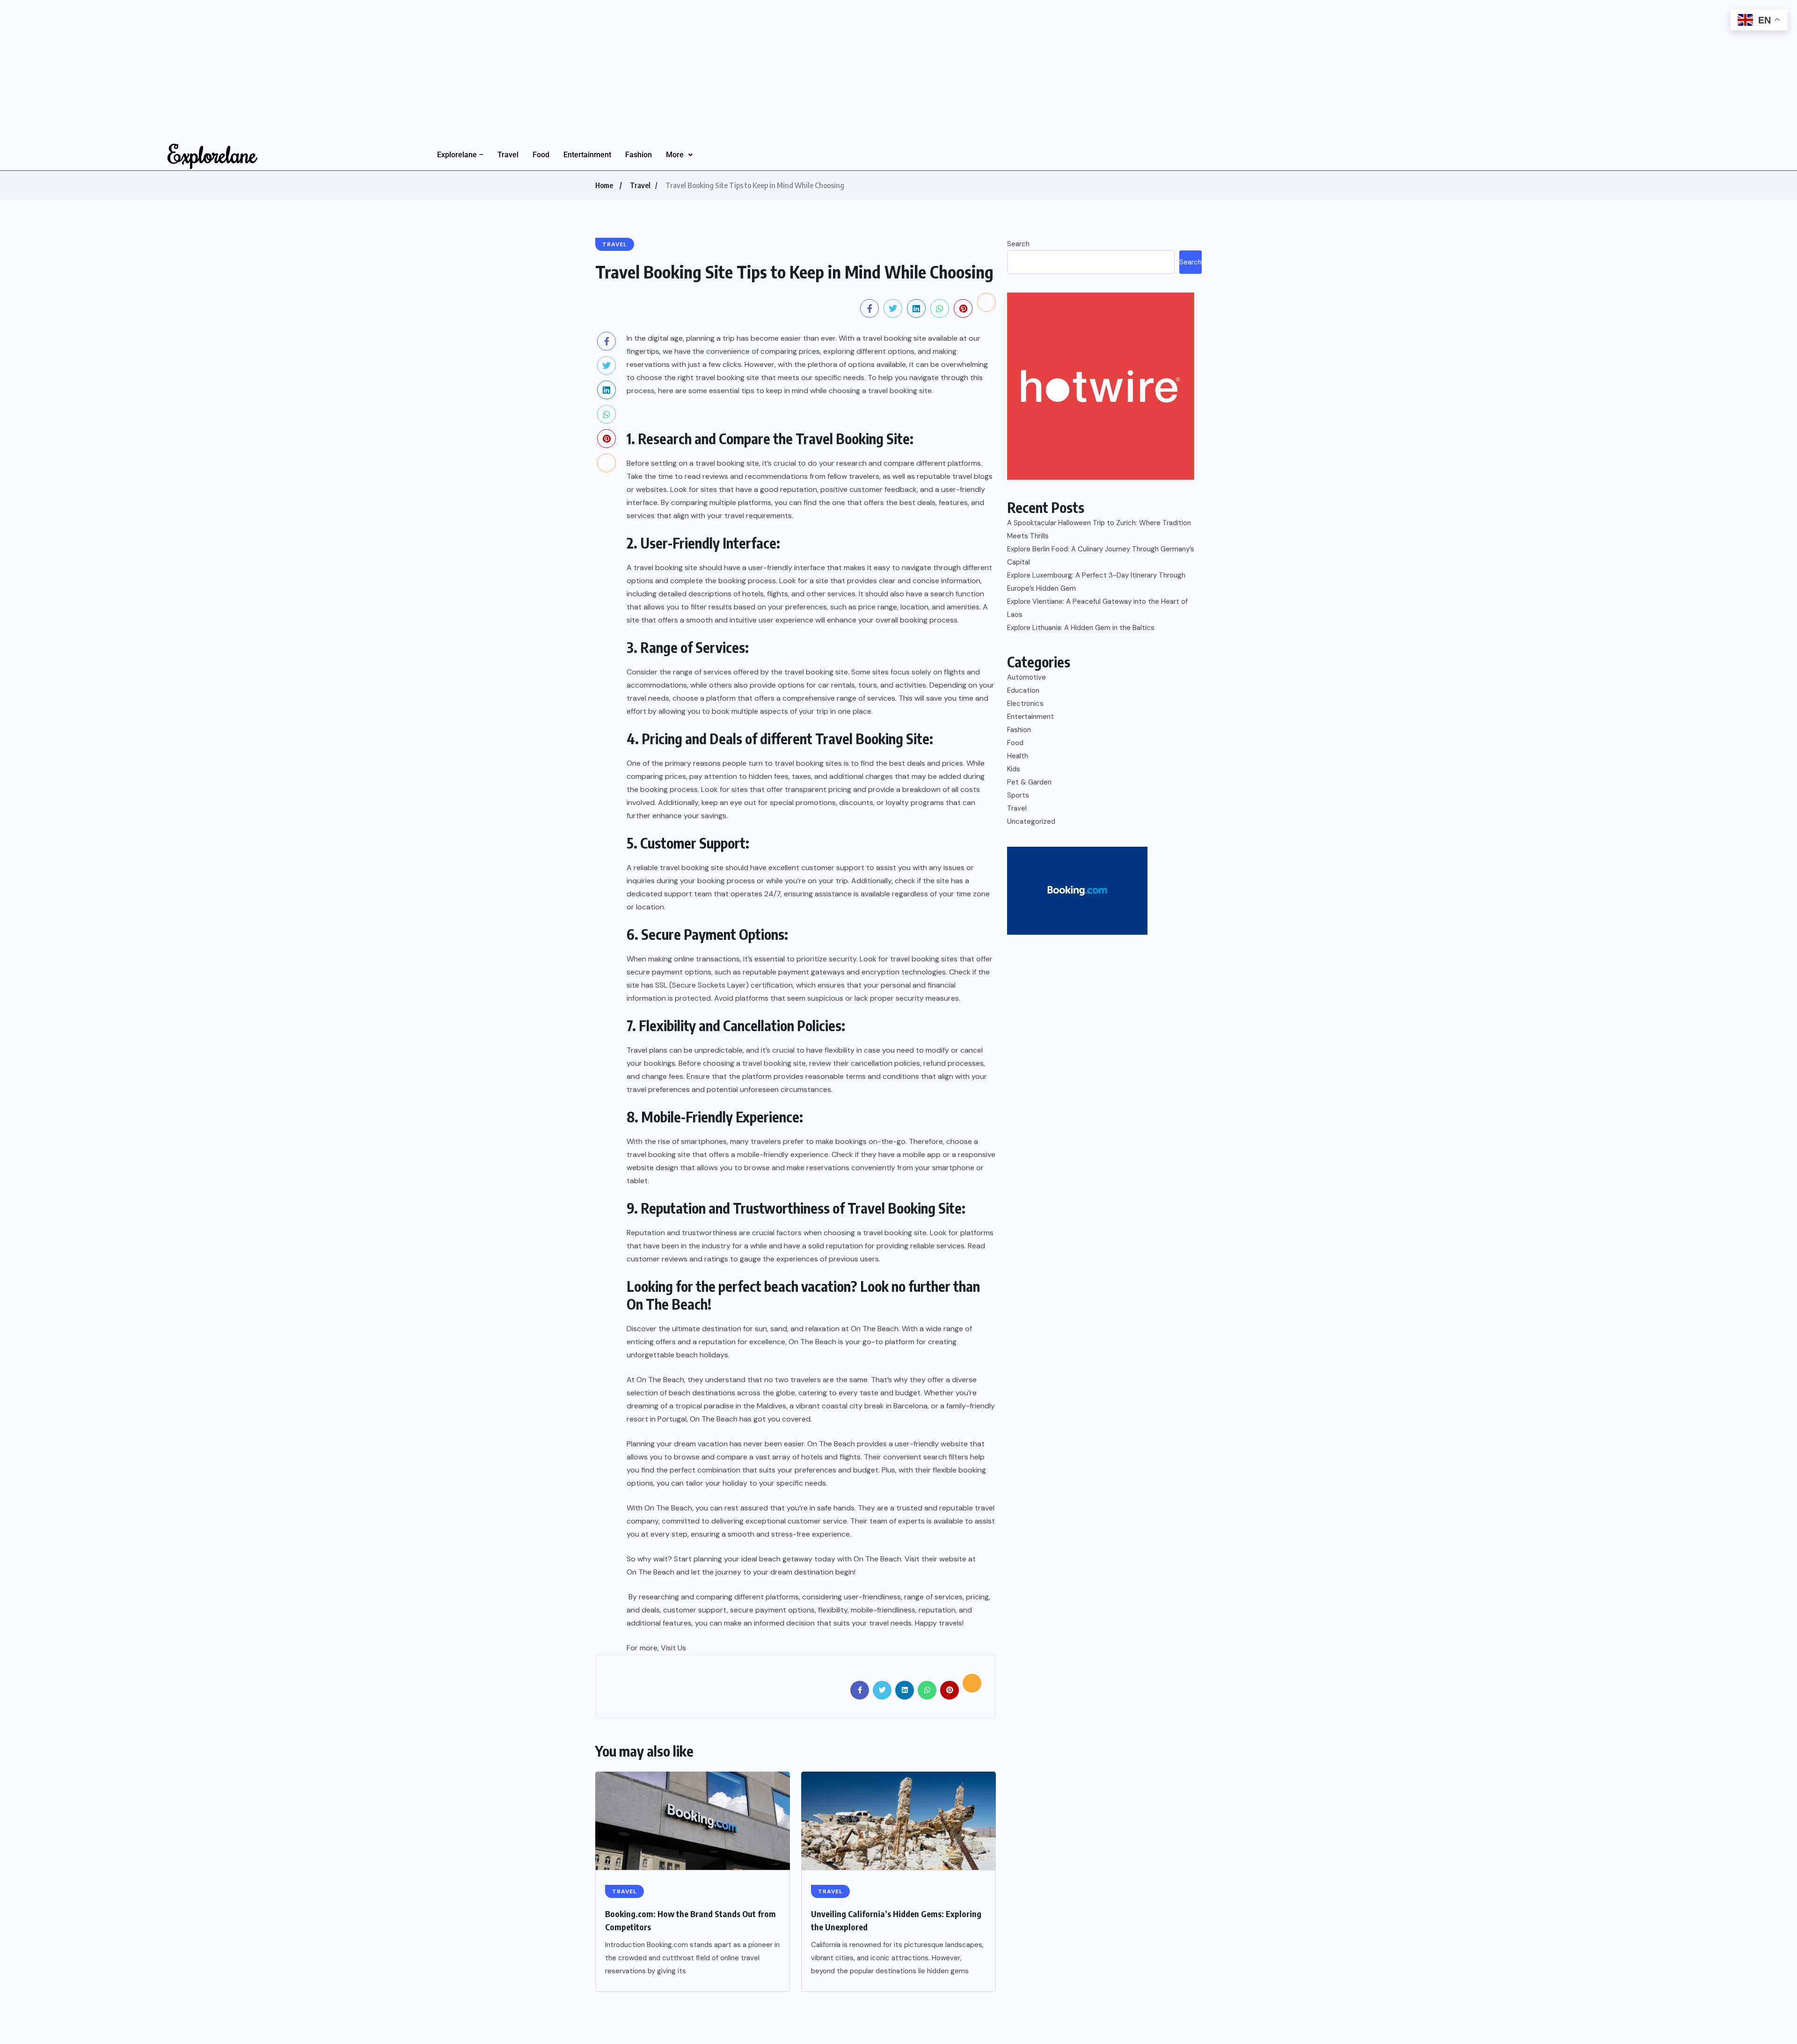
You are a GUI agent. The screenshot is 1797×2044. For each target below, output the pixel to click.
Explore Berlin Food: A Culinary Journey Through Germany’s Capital (1101, 556)
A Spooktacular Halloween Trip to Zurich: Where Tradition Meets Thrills (1099, 529)
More (675, 155)
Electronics (1025, 703)
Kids (1014, 769)
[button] (679, 155)
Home (604, 185)
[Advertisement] (281, 66)
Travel (508, 155)
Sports (1018, 795)
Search (1018, 244)
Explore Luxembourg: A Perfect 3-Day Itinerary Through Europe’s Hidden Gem (1096, 582)
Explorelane (212, 154)
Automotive (1026, 677)
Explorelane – (460, 155)
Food (541, 155)
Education (1023, 690)
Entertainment (587, 155)
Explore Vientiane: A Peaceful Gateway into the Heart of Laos (1097, 608)
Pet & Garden (1029, 782)
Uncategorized (1031, 821)
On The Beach (667, 1304)
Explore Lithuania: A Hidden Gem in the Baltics (1081, 628)
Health (1018, 756)
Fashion (639, 155)
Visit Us (673, 1648)
